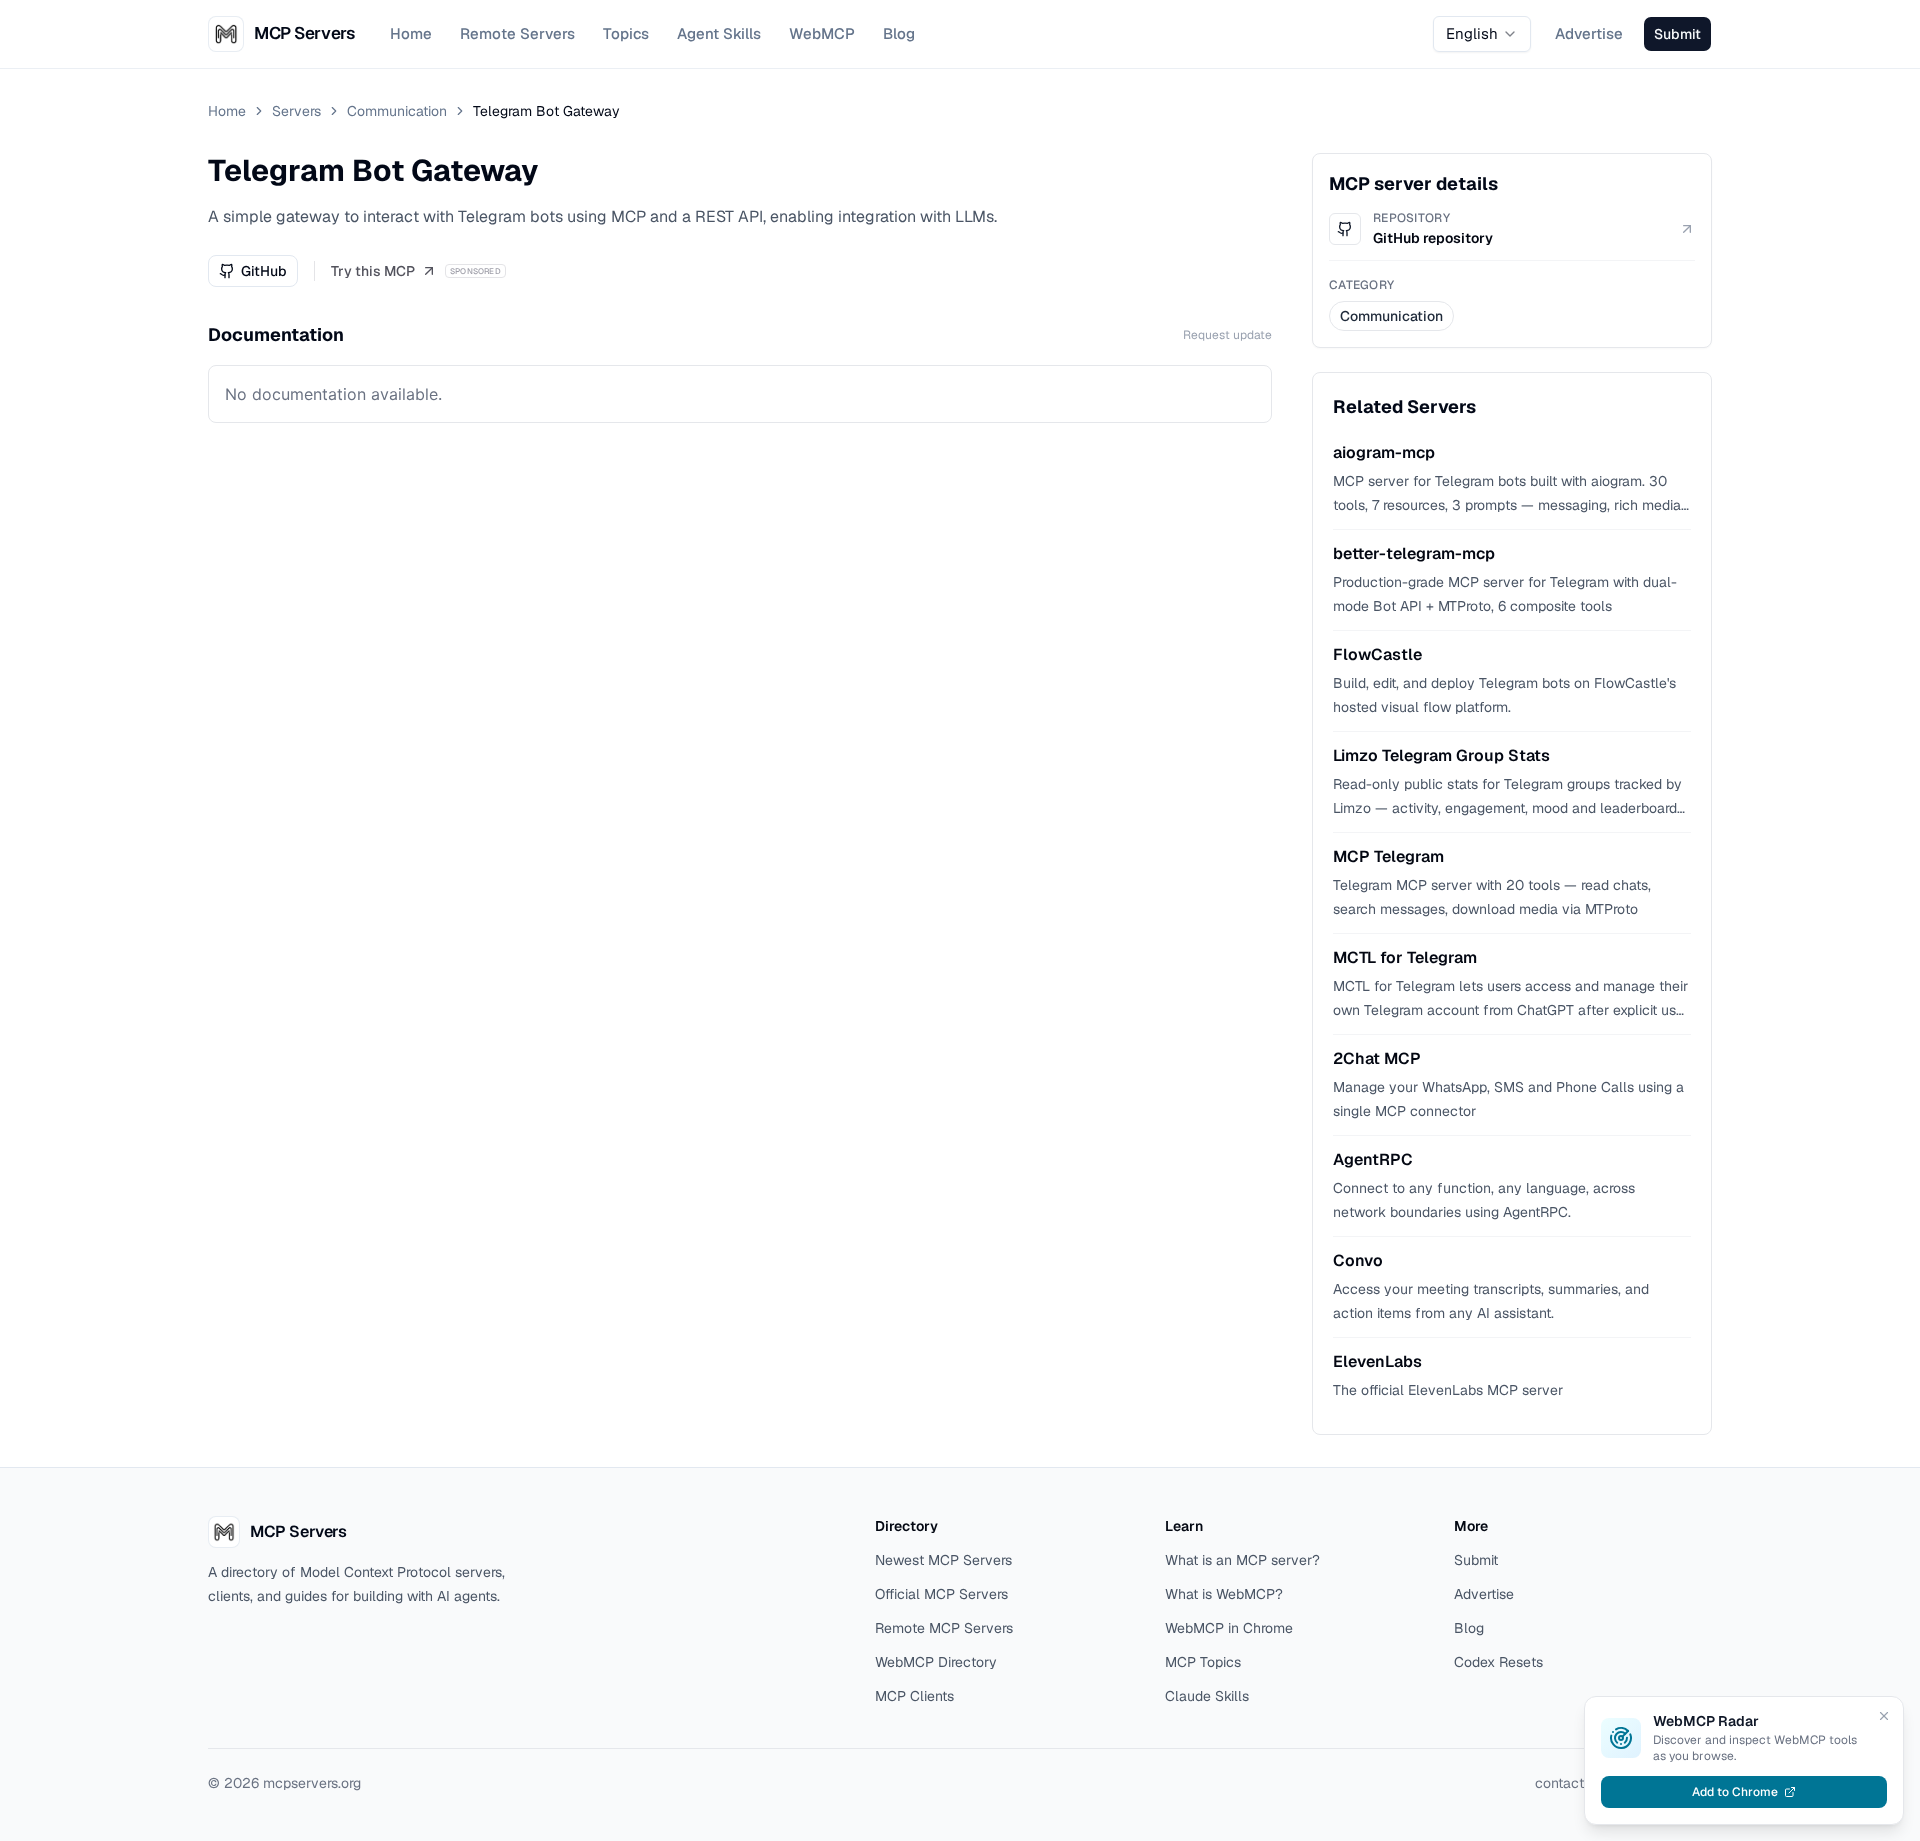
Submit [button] (1677, 34)
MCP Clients (914, 1696)
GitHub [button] (264, 271)
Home (411, 33)
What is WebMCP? (1224, 1594)
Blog (899, 33)
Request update (1227, 335)
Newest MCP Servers (943, 1560)
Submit (1476, 1560)
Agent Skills (719, 33)
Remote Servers (517, 33)
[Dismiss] (1884, 1716)
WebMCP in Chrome (1229, 1628)
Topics (626, 33)
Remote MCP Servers (944, 1628)
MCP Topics (1203, 1662)
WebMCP (822, 33)
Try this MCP (373, 271)
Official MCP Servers (941, 1594)
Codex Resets (1498, 1662)
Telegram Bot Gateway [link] (546, 111)
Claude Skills (1207, 1696)
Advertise (1589, 33)
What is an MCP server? (1242, 1560)
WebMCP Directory (936, 1662)
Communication (397, 111)
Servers (296, 111)
